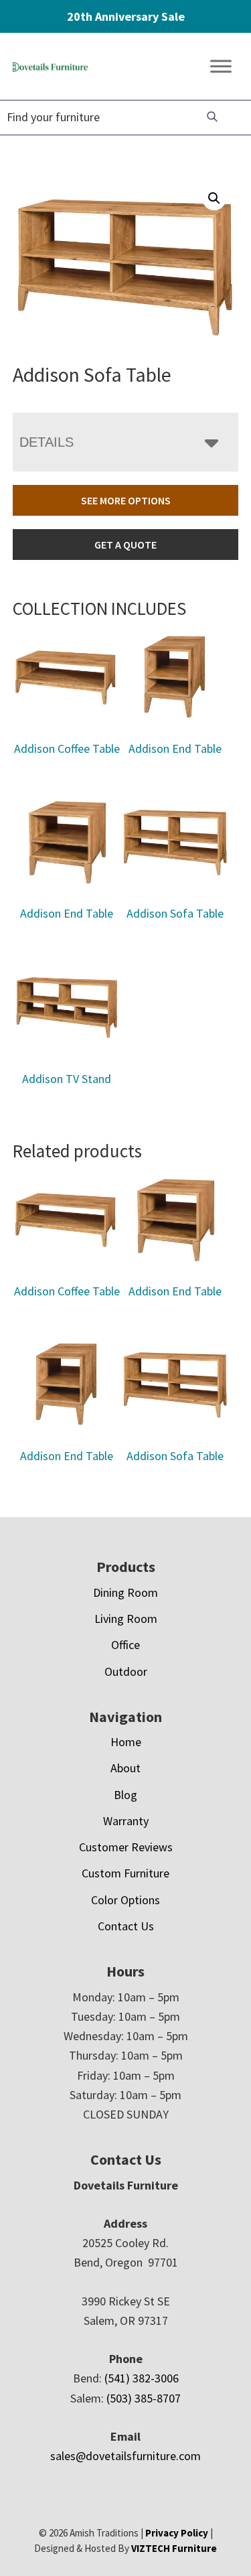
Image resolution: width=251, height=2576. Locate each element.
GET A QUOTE (125, 545)
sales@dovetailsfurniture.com (125, 2456)
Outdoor (126, 1671)
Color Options (125, 1900)
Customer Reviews (126, 1847)
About (125, 1768)
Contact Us (126, 1926)
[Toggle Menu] (221, 67)
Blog (125, 1795)
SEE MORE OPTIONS (126, 500)
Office (125, 1645)
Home (126, 1742)
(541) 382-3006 (142, 2378)
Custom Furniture (125, 1873)
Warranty (126, 1821)
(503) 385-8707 (144, 2398)
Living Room (126, 1619)
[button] (214, 198)
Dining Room (125, 1592)
